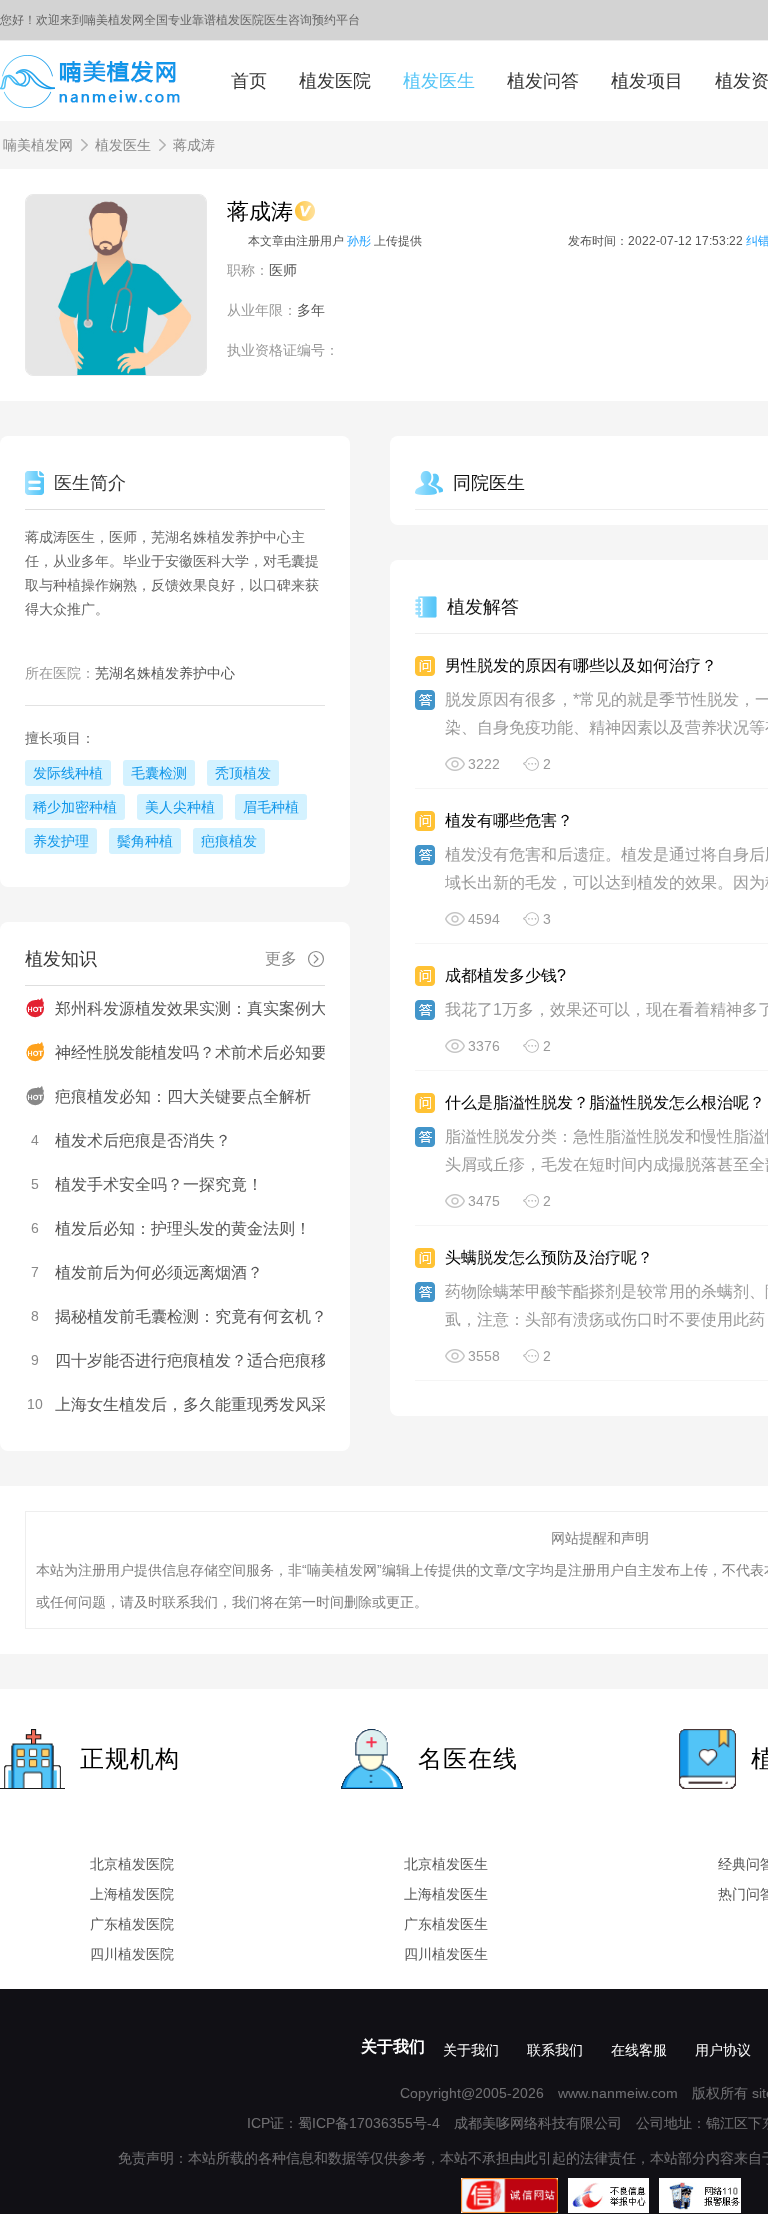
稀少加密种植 (75, 807)
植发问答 (543, 81)
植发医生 (439, 81)
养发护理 (61, 841)
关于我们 (393, 2046)
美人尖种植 (180, 807)
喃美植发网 (38, 145)
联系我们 (555, 2050)
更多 (281, 958)
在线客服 (639, 2050)
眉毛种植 (271, 807)
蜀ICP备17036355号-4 (369, 2123)
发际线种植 (68, 773)
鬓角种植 (145, 841)
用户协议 (723, 2050)
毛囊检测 (159, 773)
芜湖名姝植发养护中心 (165, 673)
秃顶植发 (243, 773)
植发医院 (335, 81)
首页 (249, 81)
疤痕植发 (229, 841)
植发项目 (647, 81)
